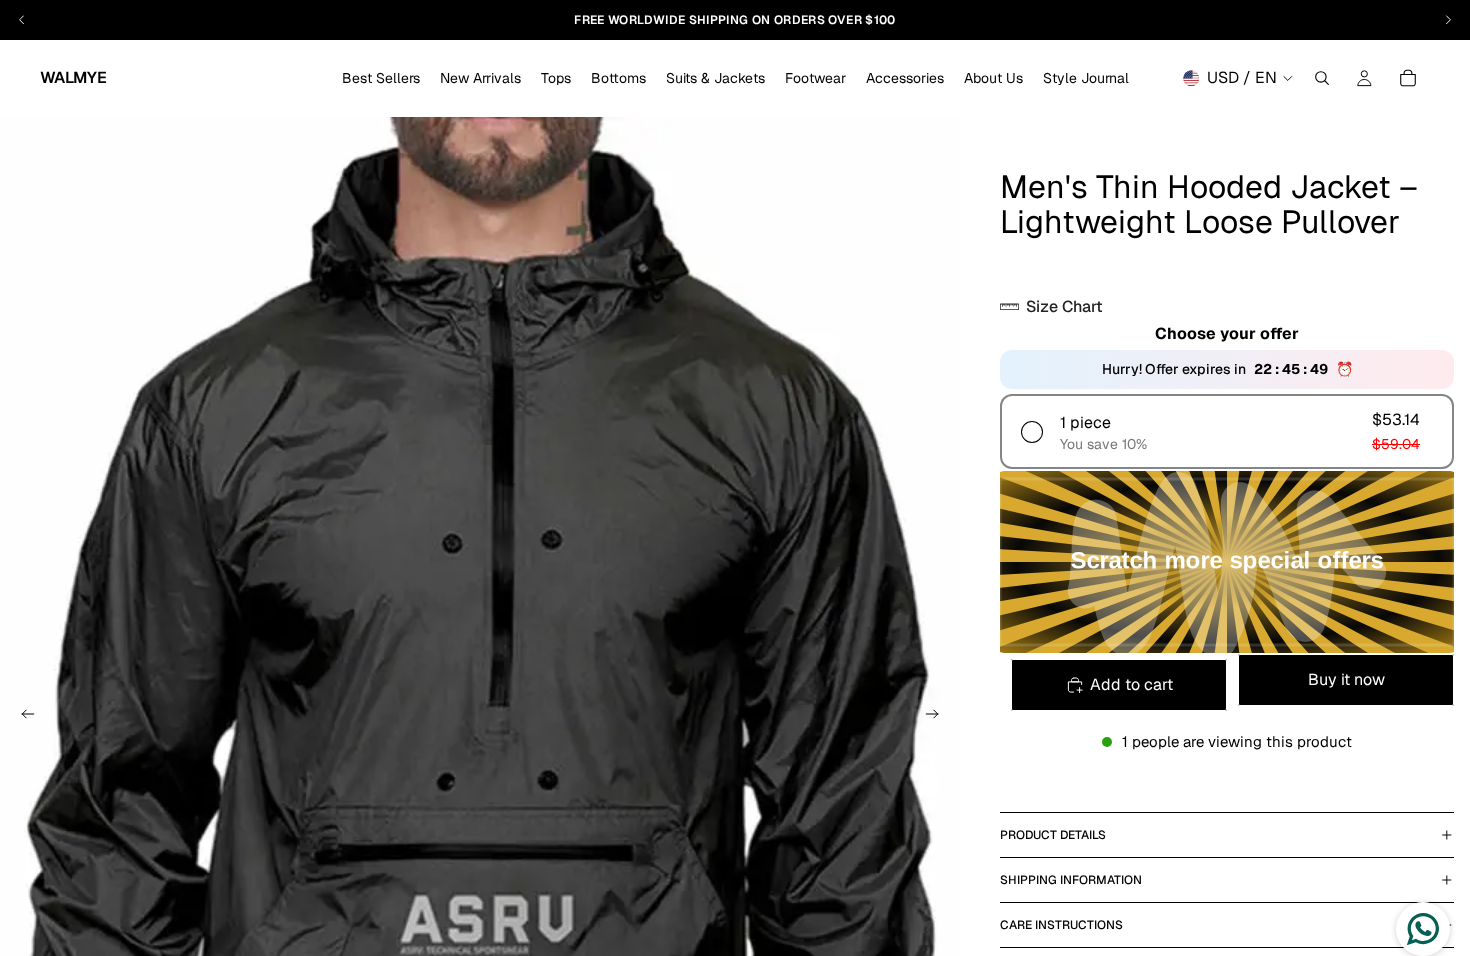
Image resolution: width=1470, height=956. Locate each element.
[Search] (1322, 78)
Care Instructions (1061, 925)
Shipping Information (1071, 880)
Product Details (1053, 835)
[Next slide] (938, 717)
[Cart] (1408, 78)
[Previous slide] (22, 717)
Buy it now (1346, 679)
